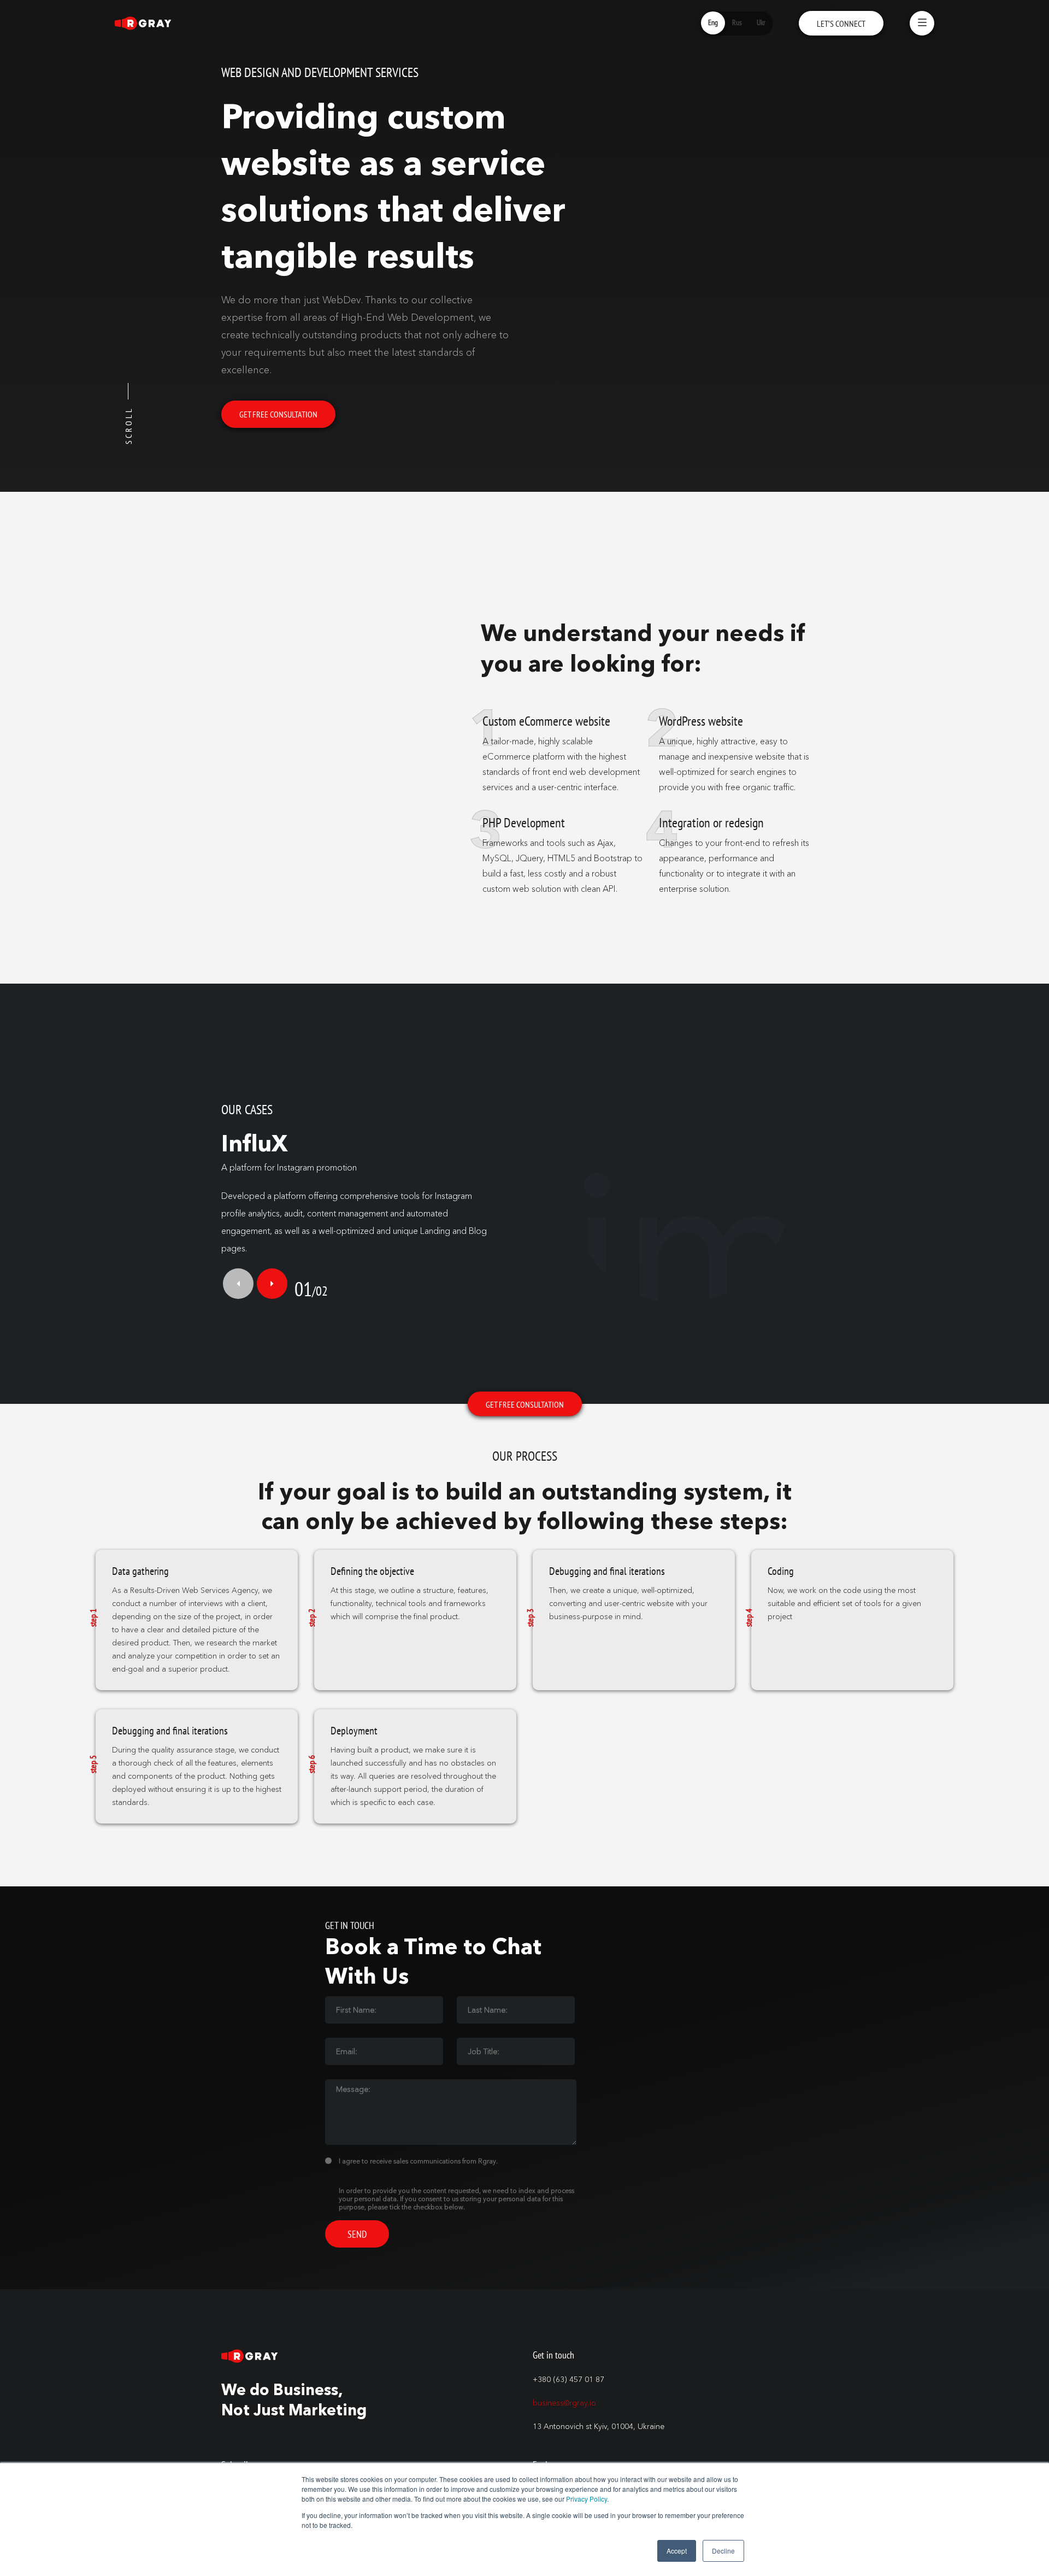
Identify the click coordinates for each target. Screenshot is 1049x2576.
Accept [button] (677, 2551)
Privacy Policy (587, 2499)
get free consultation (525, 1404)
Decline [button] (723, 2551)
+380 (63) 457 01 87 (568, 2380)
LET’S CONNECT (841, 23)
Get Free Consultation (278, 414)
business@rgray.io (564, 2403)
